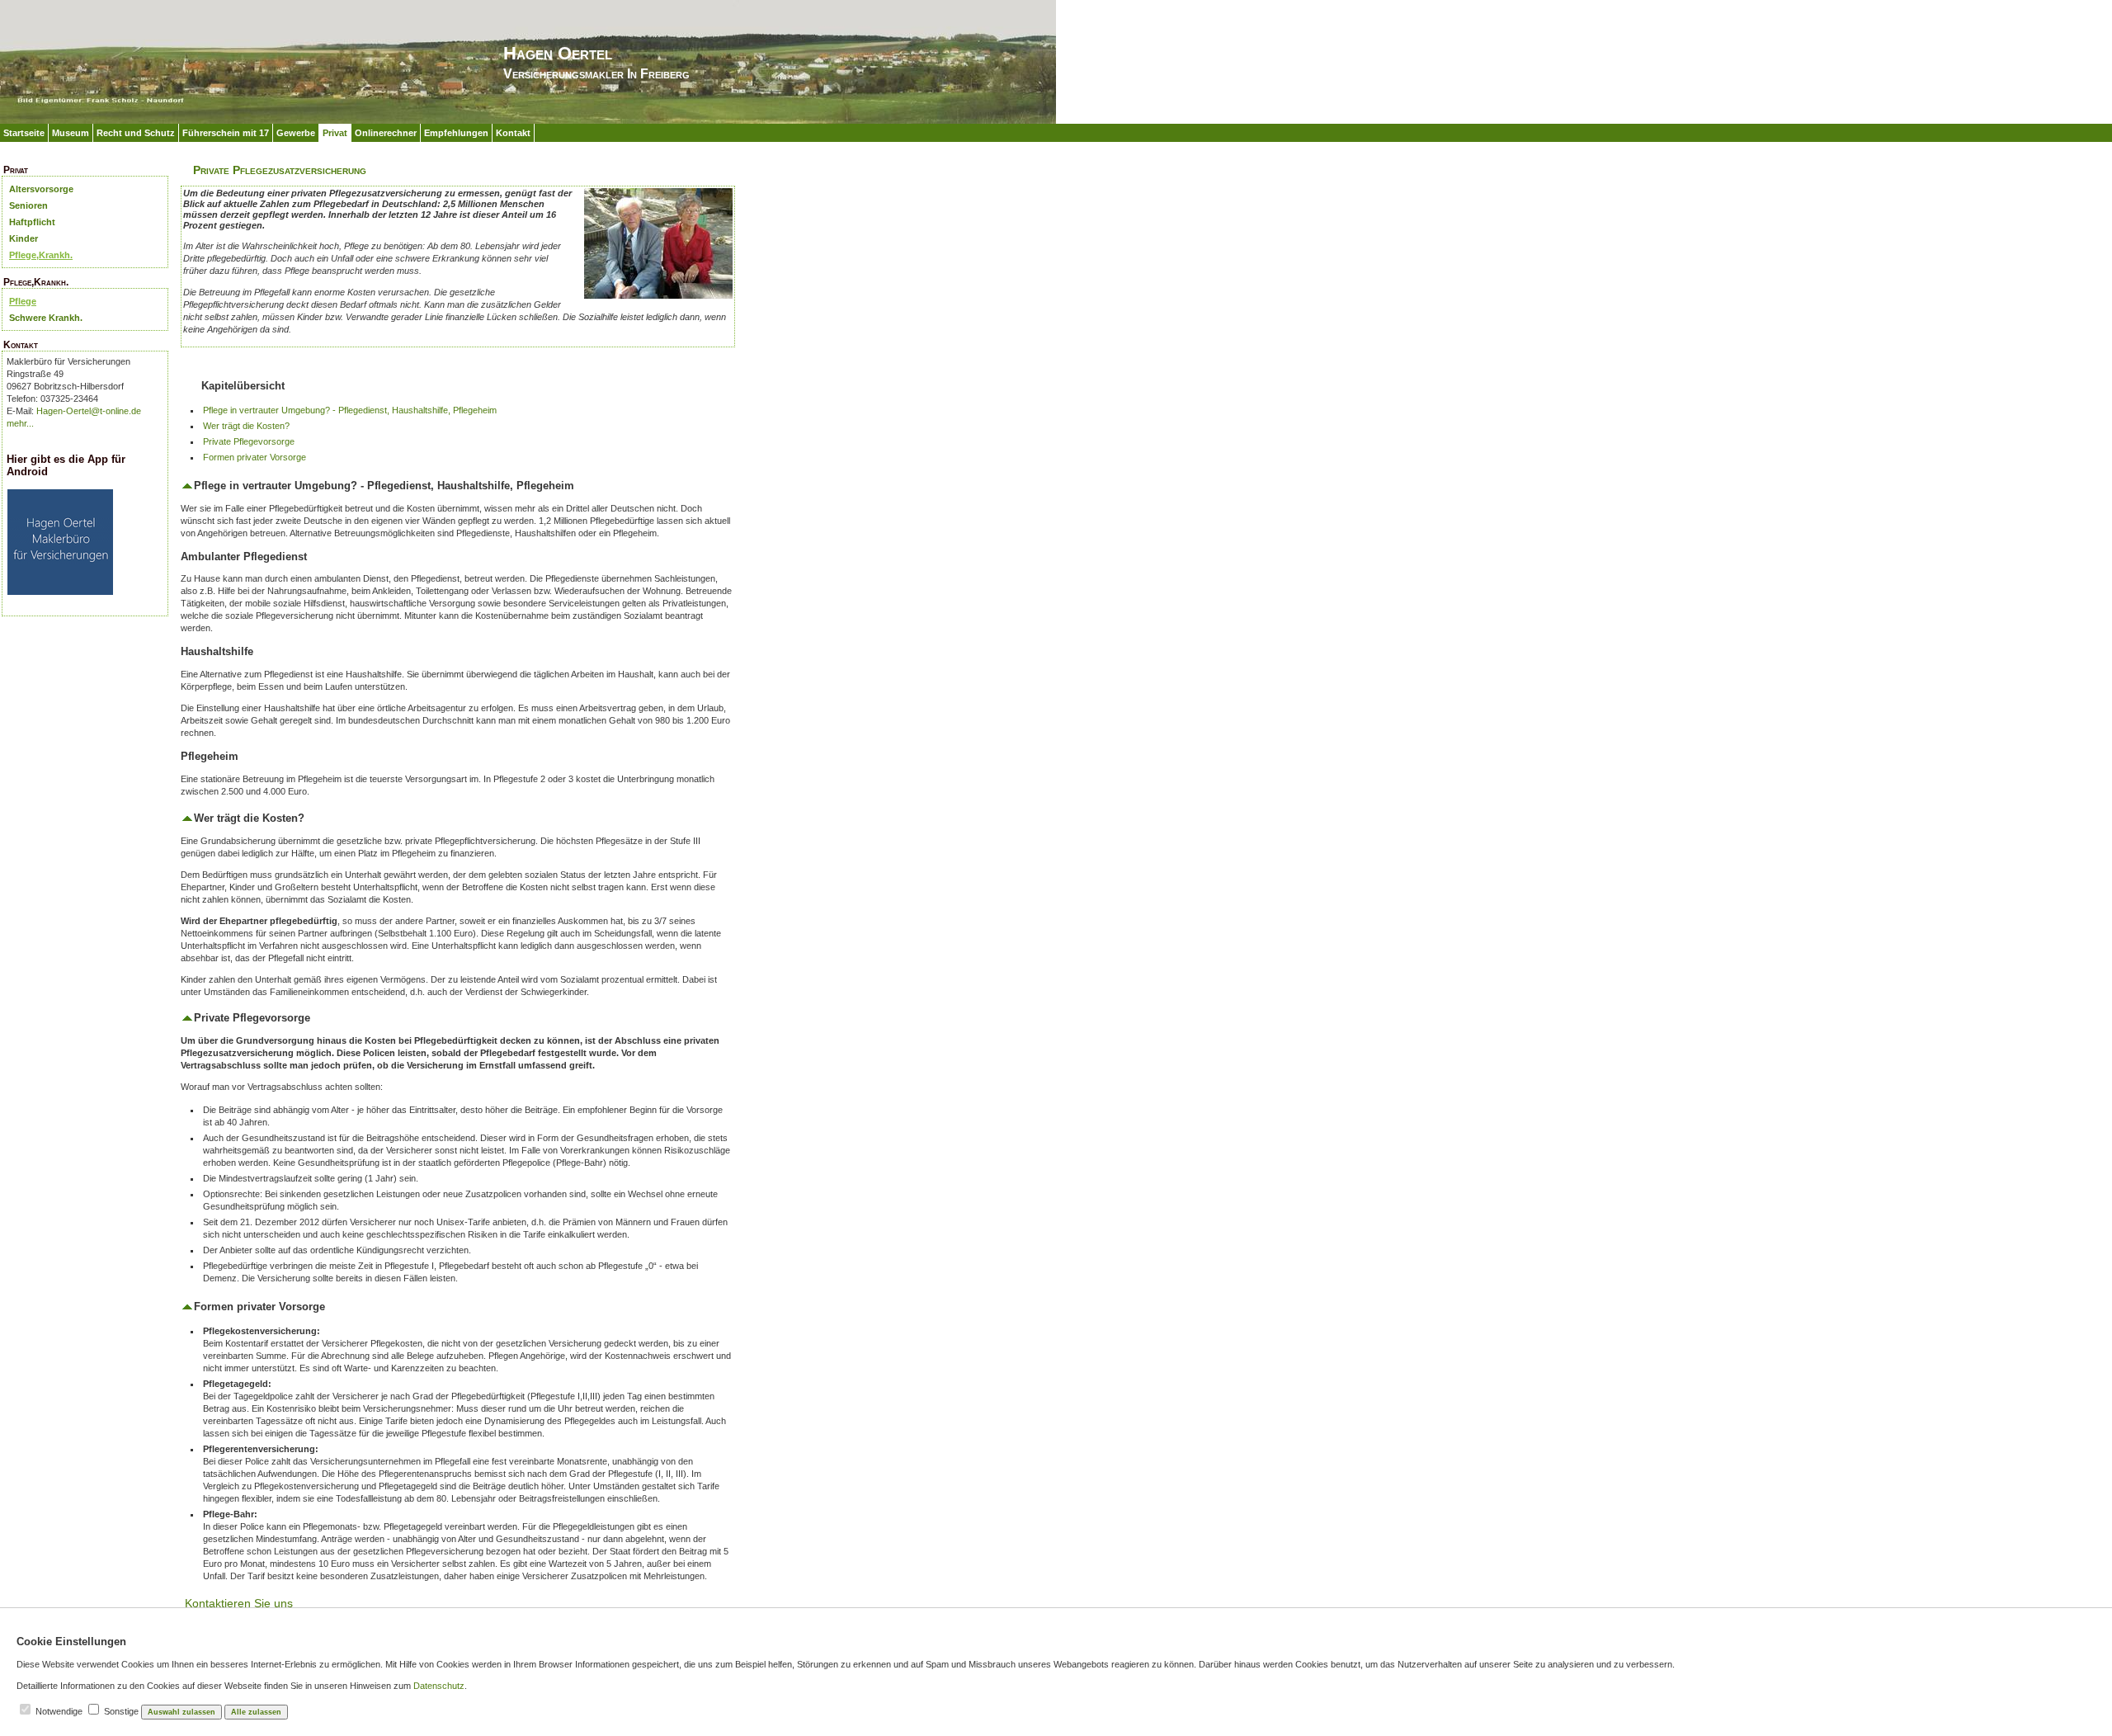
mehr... (20, 423)
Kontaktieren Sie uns (239, 1603)
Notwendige (59, 1711)
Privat (335, 133)
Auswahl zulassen (181, 1712)
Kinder (24, 238)
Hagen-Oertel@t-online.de (89, 411)
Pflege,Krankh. (41, 255)
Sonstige (121, 1711)
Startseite (24, 133)
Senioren (28, 205)
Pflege (23, 301)
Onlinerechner (386, 133)
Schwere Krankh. (46, 318)
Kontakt (513, 133)
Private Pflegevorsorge (249, 441)
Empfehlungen (456, 133)
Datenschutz (439, 1686)
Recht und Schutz (136, 133)
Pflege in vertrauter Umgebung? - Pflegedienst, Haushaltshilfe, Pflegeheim (350, 410)
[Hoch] (187, 486)
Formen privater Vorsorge (255, 457)
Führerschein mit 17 (226, 133)
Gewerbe (296, 133)
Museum (71, 133)
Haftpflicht (32, 222)
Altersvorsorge (41, 189)
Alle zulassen (256, 1712)
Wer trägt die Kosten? (246, 426)
